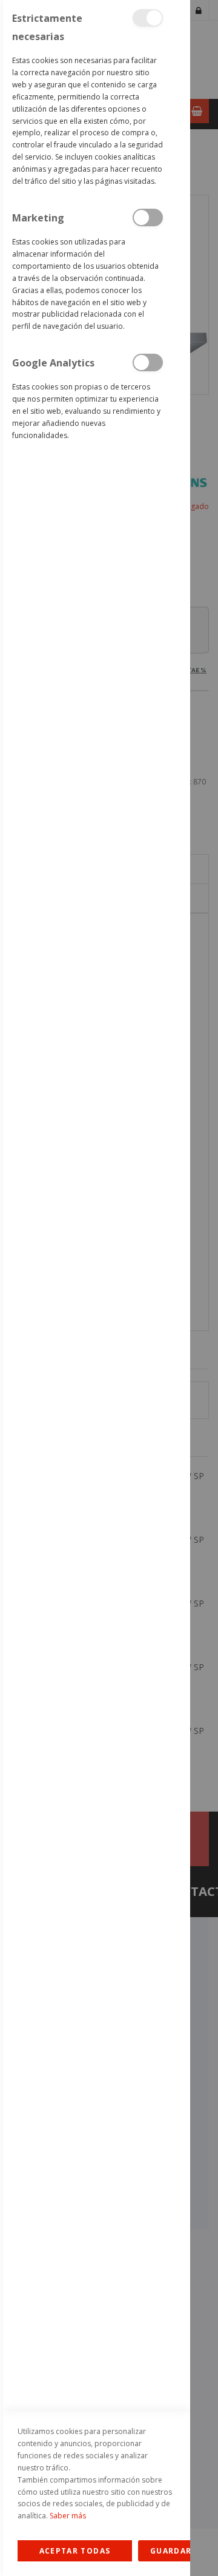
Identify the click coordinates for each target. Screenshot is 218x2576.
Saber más (68, 2516)
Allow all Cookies (75, 2551)
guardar (171, 2551)
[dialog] (95, 1288)
